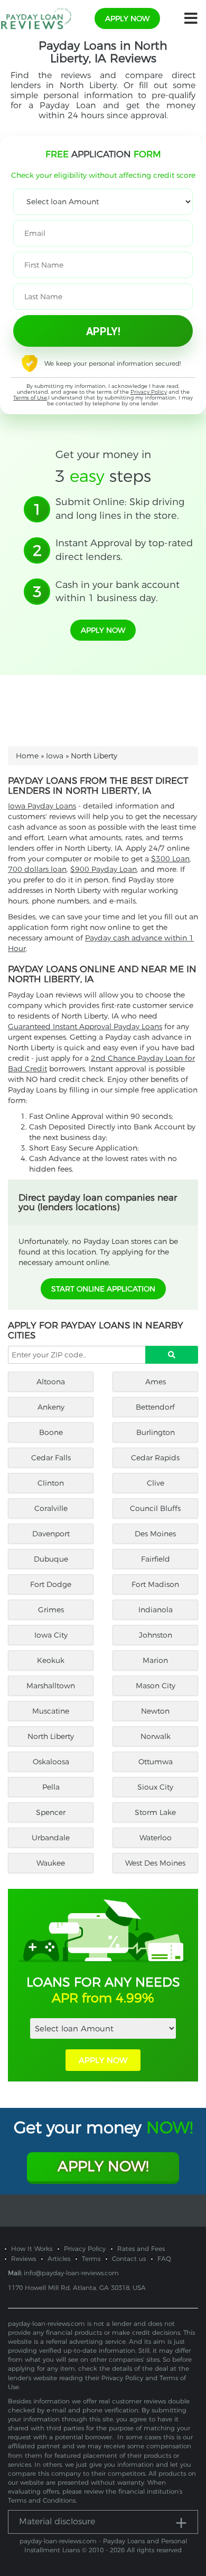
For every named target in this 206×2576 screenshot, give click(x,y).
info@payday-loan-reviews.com (71, 2273)
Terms (91, 2259)
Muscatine (51, 1711)
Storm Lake (155, 1812)
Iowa (55, 756)
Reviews (24, 2259)
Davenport (51, 1534)
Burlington (156, 1432)
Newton (155, 1711)
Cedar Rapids (155, 1458)
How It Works (32, 2249)
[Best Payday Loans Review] (36, 18)
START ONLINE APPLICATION (103, 1289)
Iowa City (51, 1635)
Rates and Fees (141, 2249)
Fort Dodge (51, 1584)
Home (27, 756)
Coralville (51, 1508)
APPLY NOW (103, 2060)
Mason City (156, 1686)
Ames (156, 1382)
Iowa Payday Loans (42, 806)
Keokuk (51, 1660)
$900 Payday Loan (104, 869)
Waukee (51, 1863)
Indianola (156, 1610)
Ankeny (51, 1407)
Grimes (51, 1610)
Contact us (129, 2259)
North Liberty (51, 1736)
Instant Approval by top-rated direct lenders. (124, 550)
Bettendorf (155, 1407)
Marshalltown (51, 1686)
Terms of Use (30, 398)
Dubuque (51, 1559)
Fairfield (156, 1559)
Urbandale (51, 1838)
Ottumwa (156, 1762)
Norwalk (156, 1736)
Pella (51, 1787)
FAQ (164, 2259)
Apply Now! (103, 2166)
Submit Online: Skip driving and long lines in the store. (120, 509)
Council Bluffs (155, 1508)
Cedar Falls (51, 1458)
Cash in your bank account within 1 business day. (118, 592)
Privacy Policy (149, 392)
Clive (156, 1483)
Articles (59, 2259)
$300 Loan (170, 859)
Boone (51, 1432)
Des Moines (155, 1534)
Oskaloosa (51, 1762)
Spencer (51, 1812)
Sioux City (155, 1787)
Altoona (51, 1382)
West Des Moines (155, 1863)
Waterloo (156, 1838)
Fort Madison (155, 1584)
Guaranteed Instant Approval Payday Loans (85, 1026)
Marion (155, 1660)
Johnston (156, 1635)
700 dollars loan (37, 869)
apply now (127, 18)
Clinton (51, 1483)
